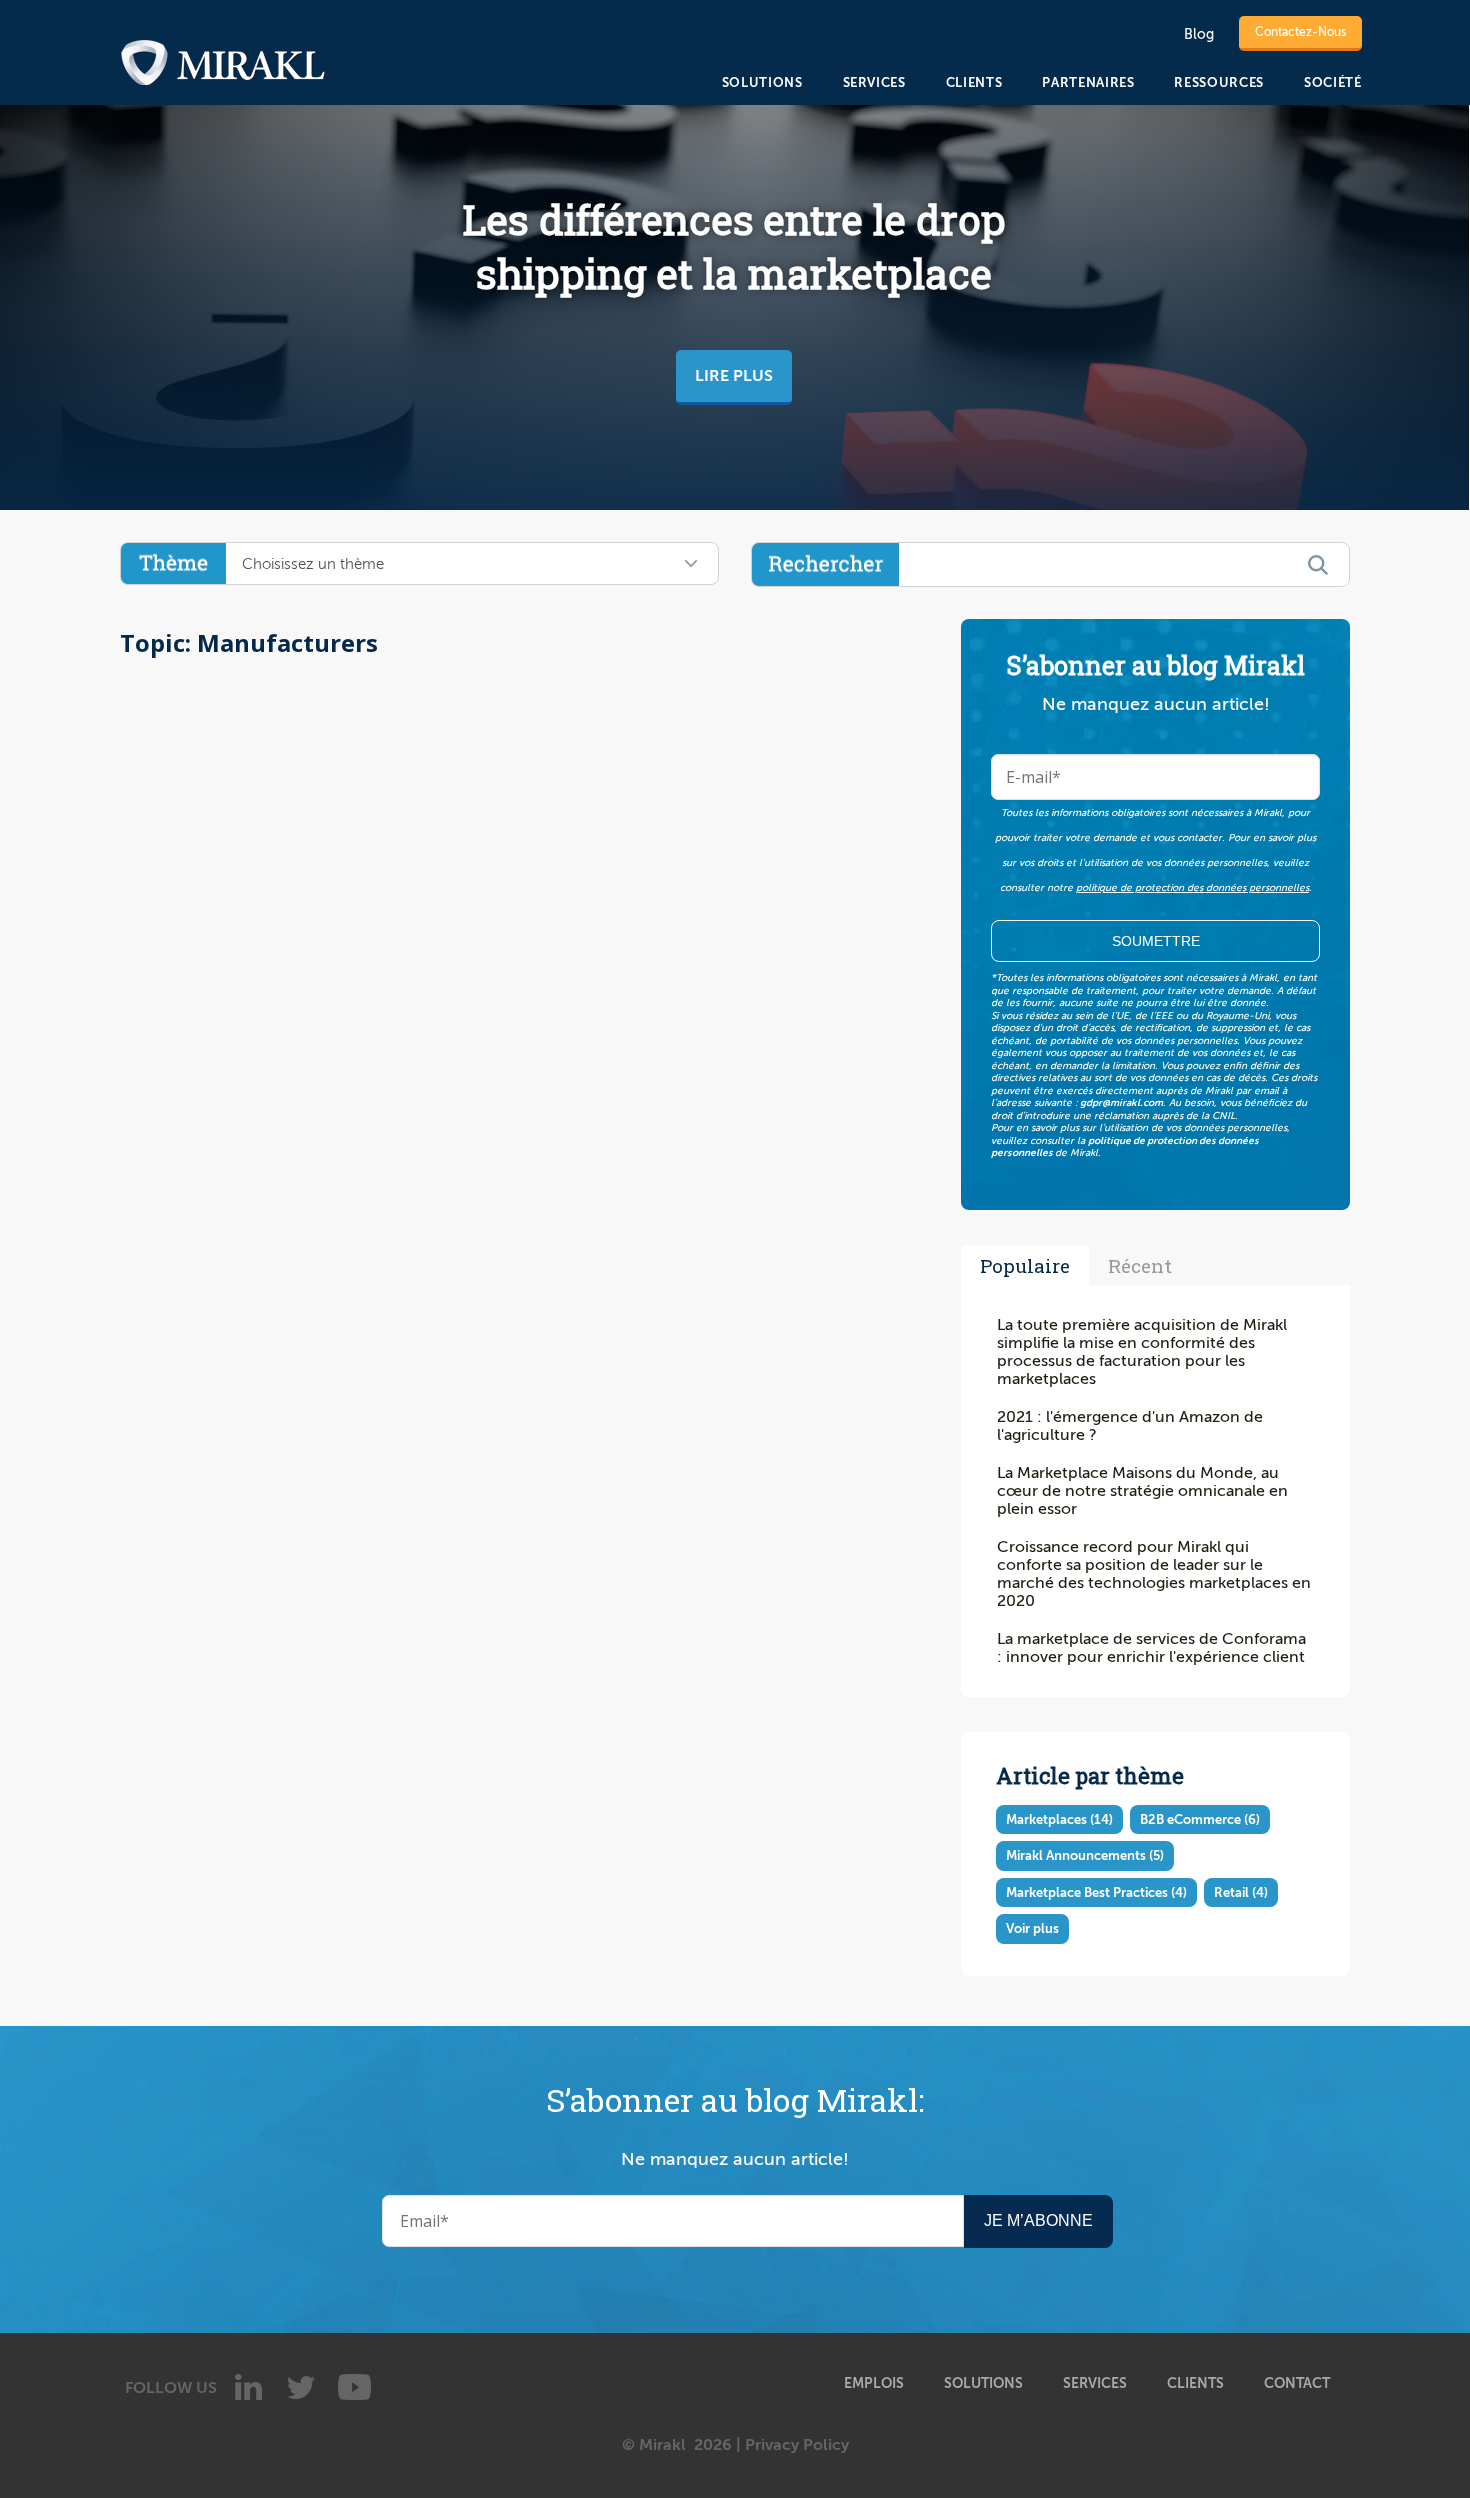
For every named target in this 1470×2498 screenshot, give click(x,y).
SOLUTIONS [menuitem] (762, 82)
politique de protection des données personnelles (1192, 887)
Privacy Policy (797, 2445)
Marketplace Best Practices (1096, 1892)
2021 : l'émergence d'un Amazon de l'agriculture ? (1130, 1426)
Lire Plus (734, 376)
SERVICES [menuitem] (874, 82)
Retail (1241, 1892)
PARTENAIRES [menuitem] (1088, 82)
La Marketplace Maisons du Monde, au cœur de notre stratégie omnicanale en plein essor (1142, 1491)
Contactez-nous (1300, 32)
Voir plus (1032, 1928)
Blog (1199, 34)
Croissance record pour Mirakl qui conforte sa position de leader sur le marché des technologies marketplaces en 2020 (1154, 1574)
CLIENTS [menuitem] (974, 82)
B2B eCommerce (1200, 1819)
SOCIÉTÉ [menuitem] (1333, 82)
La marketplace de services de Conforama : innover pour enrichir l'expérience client (1151, 1648)
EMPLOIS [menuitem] (874, 2383)
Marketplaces (1059, 1819)
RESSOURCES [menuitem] (1219, 82)
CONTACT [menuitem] (1297, 2383)
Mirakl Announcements (1085, 1855)
